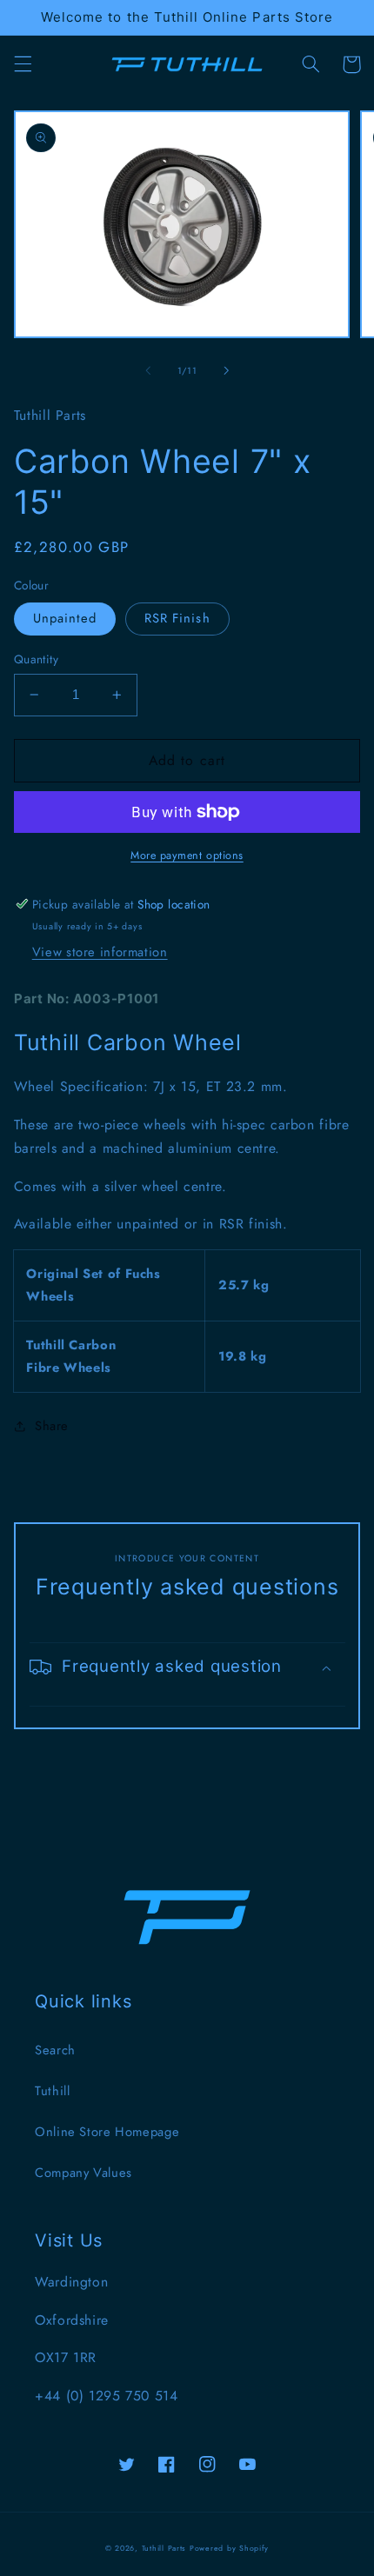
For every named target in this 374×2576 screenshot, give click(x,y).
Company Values (83, 2173)
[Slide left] (148, 371)
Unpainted (65, 618)
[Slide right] (226, 371)
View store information (100, 952)
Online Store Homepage (107, 2132)
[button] (23, 64)
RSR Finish (177, 618)
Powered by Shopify (229, 2548)
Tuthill (52, 2091)
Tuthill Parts (164, 2548)
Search (55, 2050)
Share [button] (52, 1426)
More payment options (187, 855)
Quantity (36, 659)
